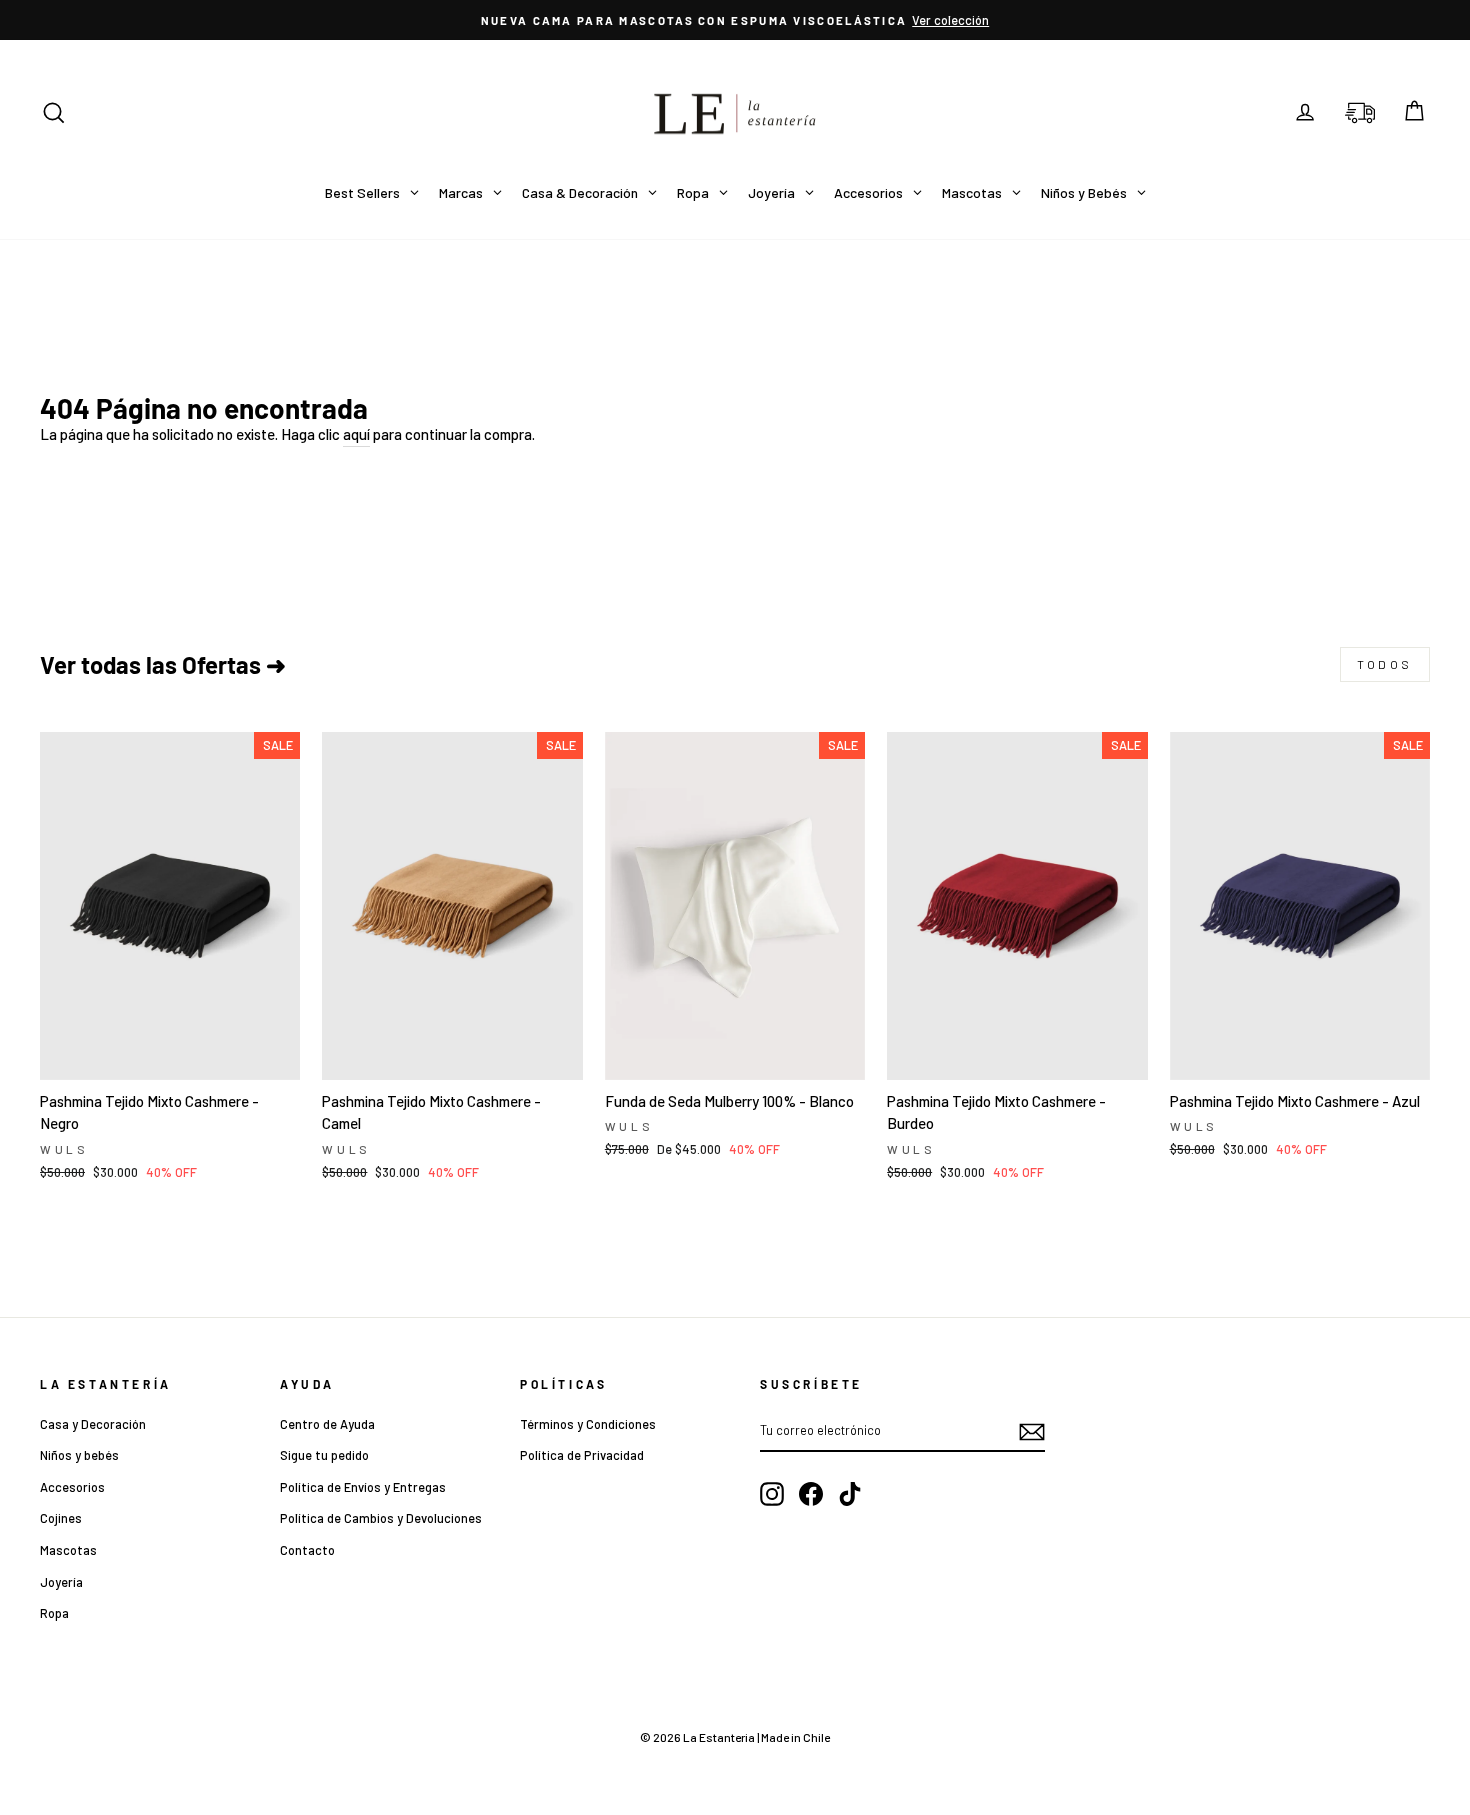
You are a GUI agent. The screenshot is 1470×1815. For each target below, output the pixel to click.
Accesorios (72, 1487)
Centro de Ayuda (327, 1424)
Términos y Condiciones (588, 1424)
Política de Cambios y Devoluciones (381, 1518)
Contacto (307, 1550)
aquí (356, 434)
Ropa (54, 1613)
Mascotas (68, 1550)
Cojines (61, 1518)
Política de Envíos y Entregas (363, 1487)
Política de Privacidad (582, 1455)
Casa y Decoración (93, 1424)
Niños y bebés (79, 1455)
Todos (1385, 664)
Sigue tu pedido (324, 1455)
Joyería (61, 1582)
